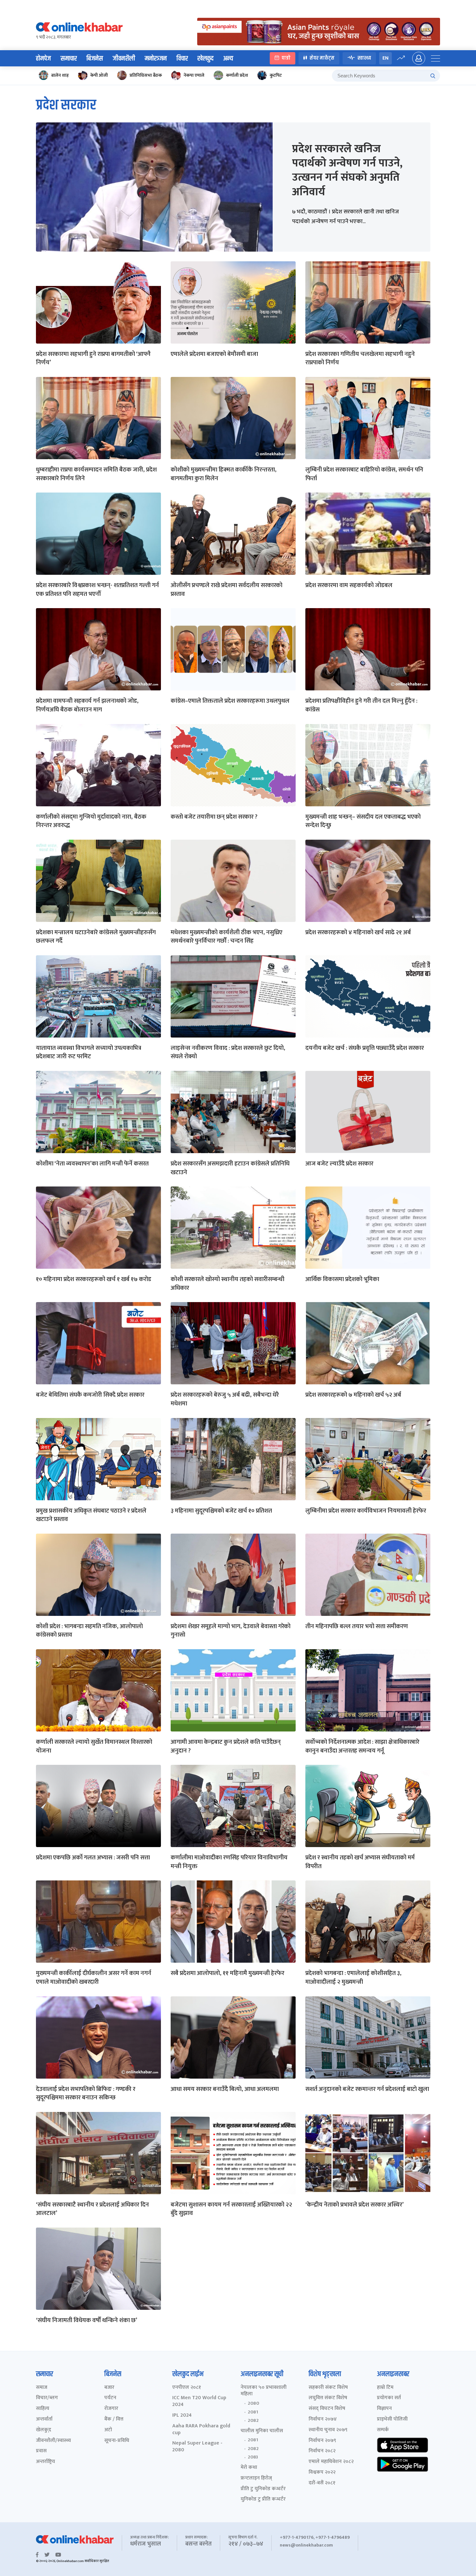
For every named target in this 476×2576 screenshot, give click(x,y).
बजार (109, 2388)
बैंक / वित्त (114, 2419)
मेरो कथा (249, 2468)
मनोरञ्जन (156, 59)
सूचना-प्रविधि (117, 2441)
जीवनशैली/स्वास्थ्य (53, 2441)
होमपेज (43, 59)
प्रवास (41, 2451)
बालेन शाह (60, 75)
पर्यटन (110, 2398)
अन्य (228, 59)
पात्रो (286, 58)
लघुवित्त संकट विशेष (328, 2398)
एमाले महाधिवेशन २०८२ (331, 2462)
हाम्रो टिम (385, 2388)
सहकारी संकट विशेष (328, 2388)
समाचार (69, 59)
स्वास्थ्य (364, 58)
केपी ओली (99, 75)
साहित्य (43, 2409)
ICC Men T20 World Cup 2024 (199, 2401)
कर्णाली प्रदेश (237, 75)
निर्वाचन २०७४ (323, 2419)
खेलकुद (205, 59)
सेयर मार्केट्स (322, 58)
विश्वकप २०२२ (322, 2473)
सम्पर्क (383, 2430)
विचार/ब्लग (47, 2398)
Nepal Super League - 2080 (197, 2447)
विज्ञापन (384, 2409)
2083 (253, 2457)
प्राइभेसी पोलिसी (392, 2419)
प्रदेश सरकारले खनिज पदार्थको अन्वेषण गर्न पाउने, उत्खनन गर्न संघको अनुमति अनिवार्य (347, 170)
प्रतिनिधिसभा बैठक (146, 75)
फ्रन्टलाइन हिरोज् (256, 2478)
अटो (108, 2430)
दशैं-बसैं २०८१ (322, 2483)
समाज (42, 2388)
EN (385, 58)
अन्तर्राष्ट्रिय (45, 2462)
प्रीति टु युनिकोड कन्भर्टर (263, 2489)
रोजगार (111, 2409)
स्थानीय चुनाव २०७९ (328, 2430)
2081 (253, 2412)
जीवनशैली (124, 59)
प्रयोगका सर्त (389, 2398)
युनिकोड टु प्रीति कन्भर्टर (263, 2499)
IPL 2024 (182, 2416)
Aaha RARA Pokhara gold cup (201, 2430)
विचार (182, 59)
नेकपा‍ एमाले (194, 75)
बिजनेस (95, 59)
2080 (253, 2403)
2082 (253, 2421)
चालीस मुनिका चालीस (262, 2431)
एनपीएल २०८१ (187, 2388)
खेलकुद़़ (44, 2430)
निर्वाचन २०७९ (322, 2441)
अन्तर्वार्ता (44, 2419)
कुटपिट (276, 75)
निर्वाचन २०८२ (322, 2451)
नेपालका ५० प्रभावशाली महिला (264, 2391)
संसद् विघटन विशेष (327, 2409)
